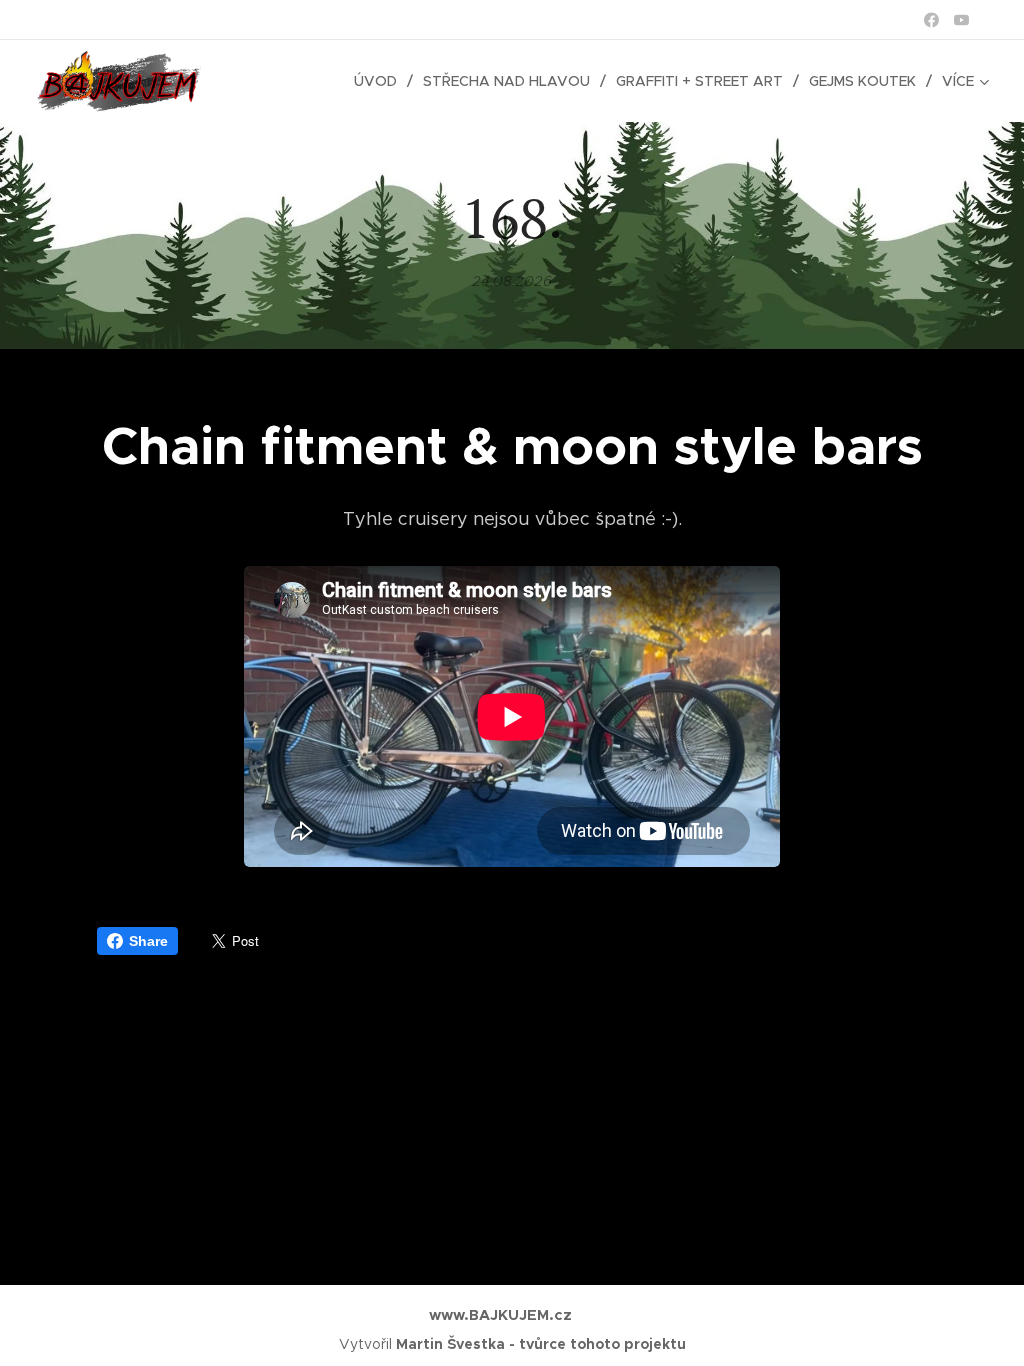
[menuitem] (381, 81)
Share (148, 941)
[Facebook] (931, 20)
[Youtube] (961, 20)
